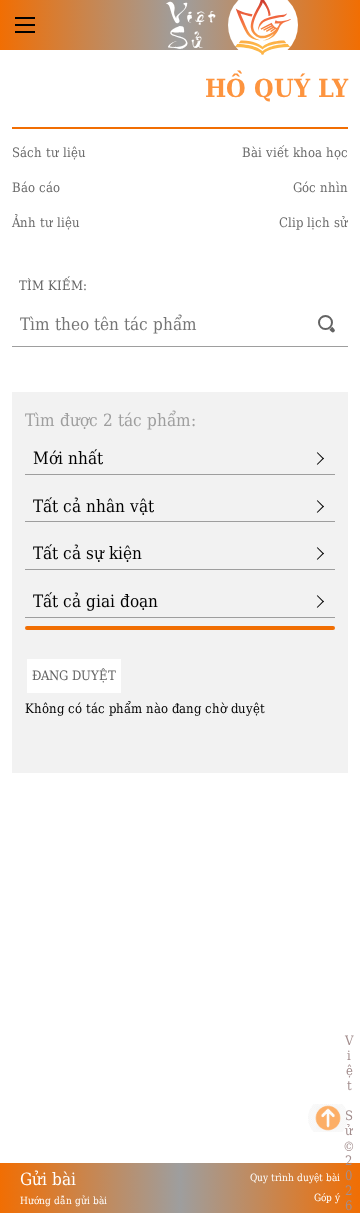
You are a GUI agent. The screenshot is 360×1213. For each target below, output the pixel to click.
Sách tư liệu (49, 152)
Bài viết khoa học (295, 152)
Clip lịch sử (313, 222)
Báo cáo (36, 187)
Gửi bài (48, 1179)
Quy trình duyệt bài (295, 1177)
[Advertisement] (180, 998)
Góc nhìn (320, 187)
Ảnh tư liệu (46, 222)
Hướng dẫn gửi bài (63, 1200)
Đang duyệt (74, 675)
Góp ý (327, 1197)
